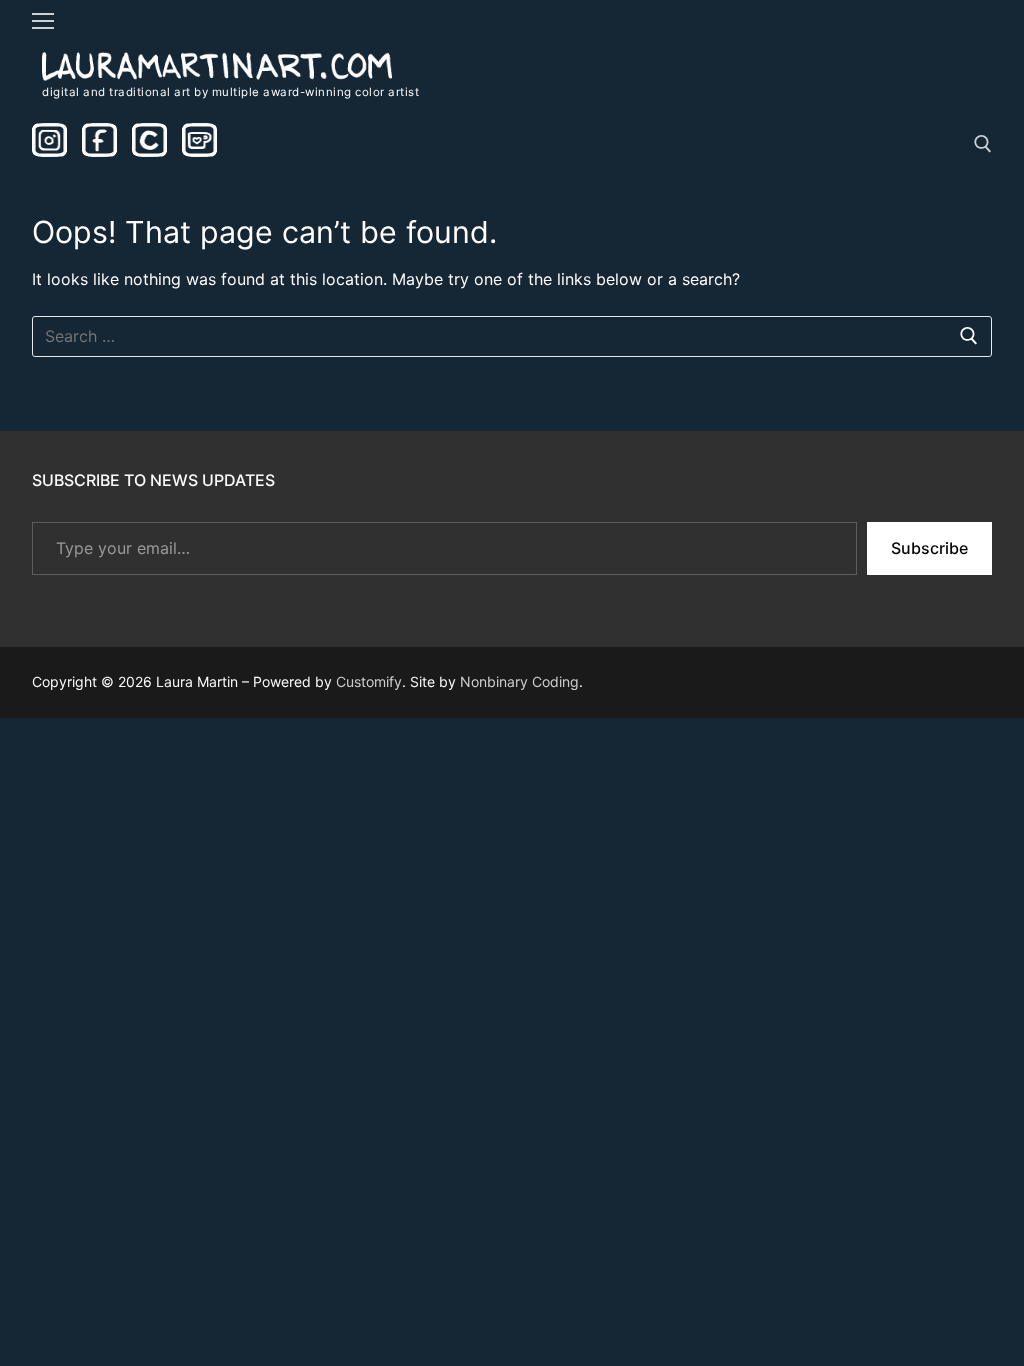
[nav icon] (43, 21)
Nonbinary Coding (519, 681)
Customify (369, 681)
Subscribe (929, 548)
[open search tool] (983, 144)
